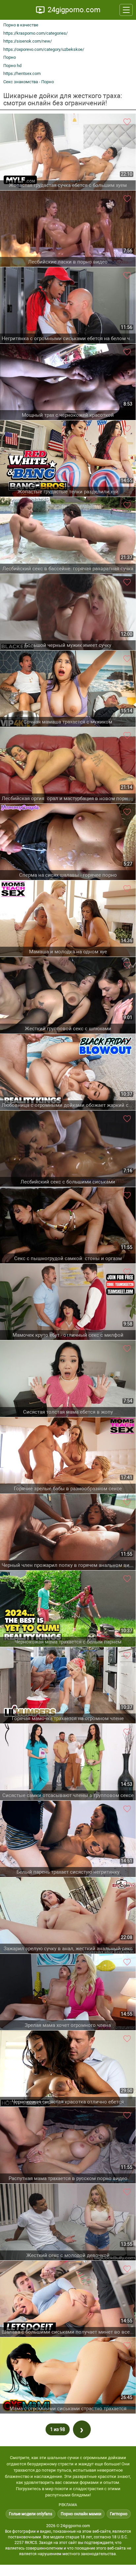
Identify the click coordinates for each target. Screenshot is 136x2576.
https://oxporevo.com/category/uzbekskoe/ (44, 49)
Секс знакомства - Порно (29, 82)
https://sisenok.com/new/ (28, 41)
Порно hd (12, 66)
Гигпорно (119, 2514)
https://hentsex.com (22, 73)
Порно (10, 57)
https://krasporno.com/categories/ (35, 33)
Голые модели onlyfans (31, 2514)
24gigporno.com (74, 10)
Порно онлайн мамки (81, 2514)
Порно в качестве (21, 25)
